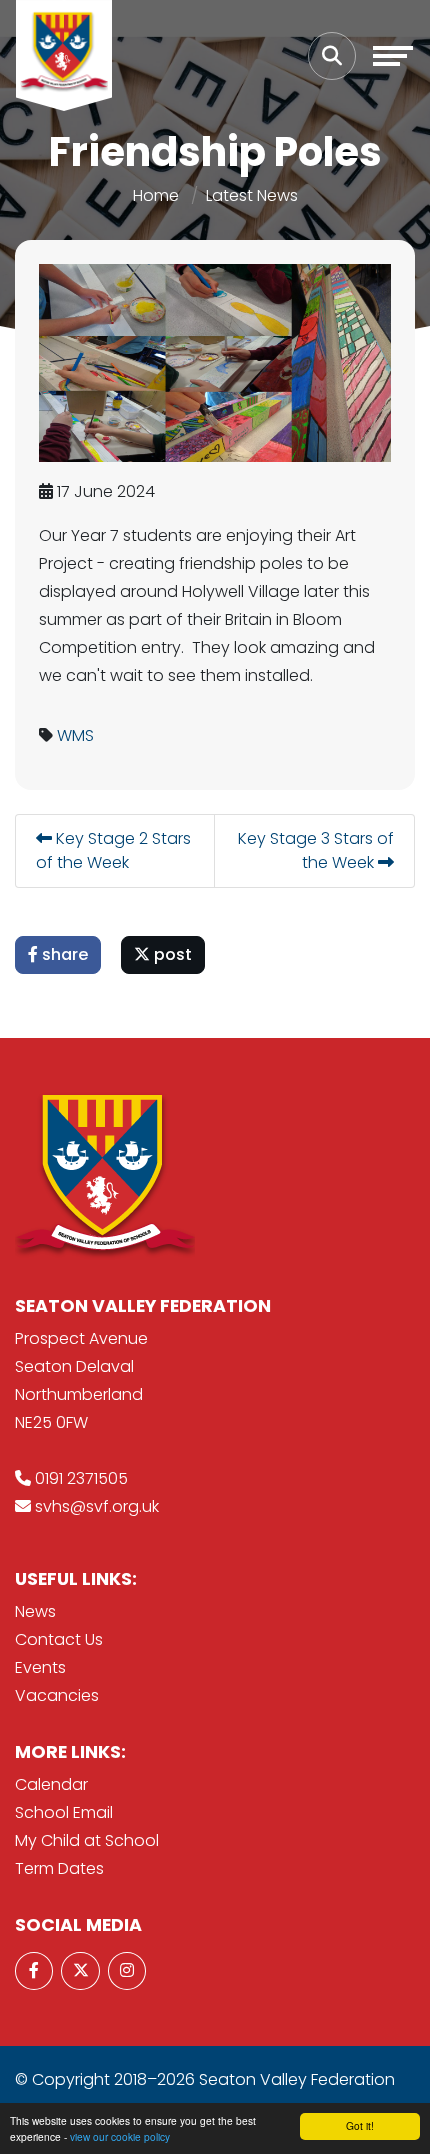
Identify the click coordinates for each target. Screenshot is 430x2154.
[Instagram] (127, 1971)
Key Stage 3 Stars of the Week (316, 850)
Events (40, 1667)
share (63, 954)
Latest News (252, 195)
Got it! (360, 2125)
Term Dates (59, 1868)
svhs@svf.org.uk (97, 1506)
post (171, 954)
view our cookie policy (120, 2136)
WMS (75, 735)
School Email (64, 1812)
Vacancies (57, 1695)
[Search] (332, 56)
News (35, 1611)
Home (156, 195)
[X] (80, 1971)
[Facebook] (34, 1971)
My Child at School (87, 1840)
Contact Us (59, 1639)
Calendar (51, 1784)
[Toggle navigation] (393, 56)
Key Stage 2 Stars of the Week (113, 850)
